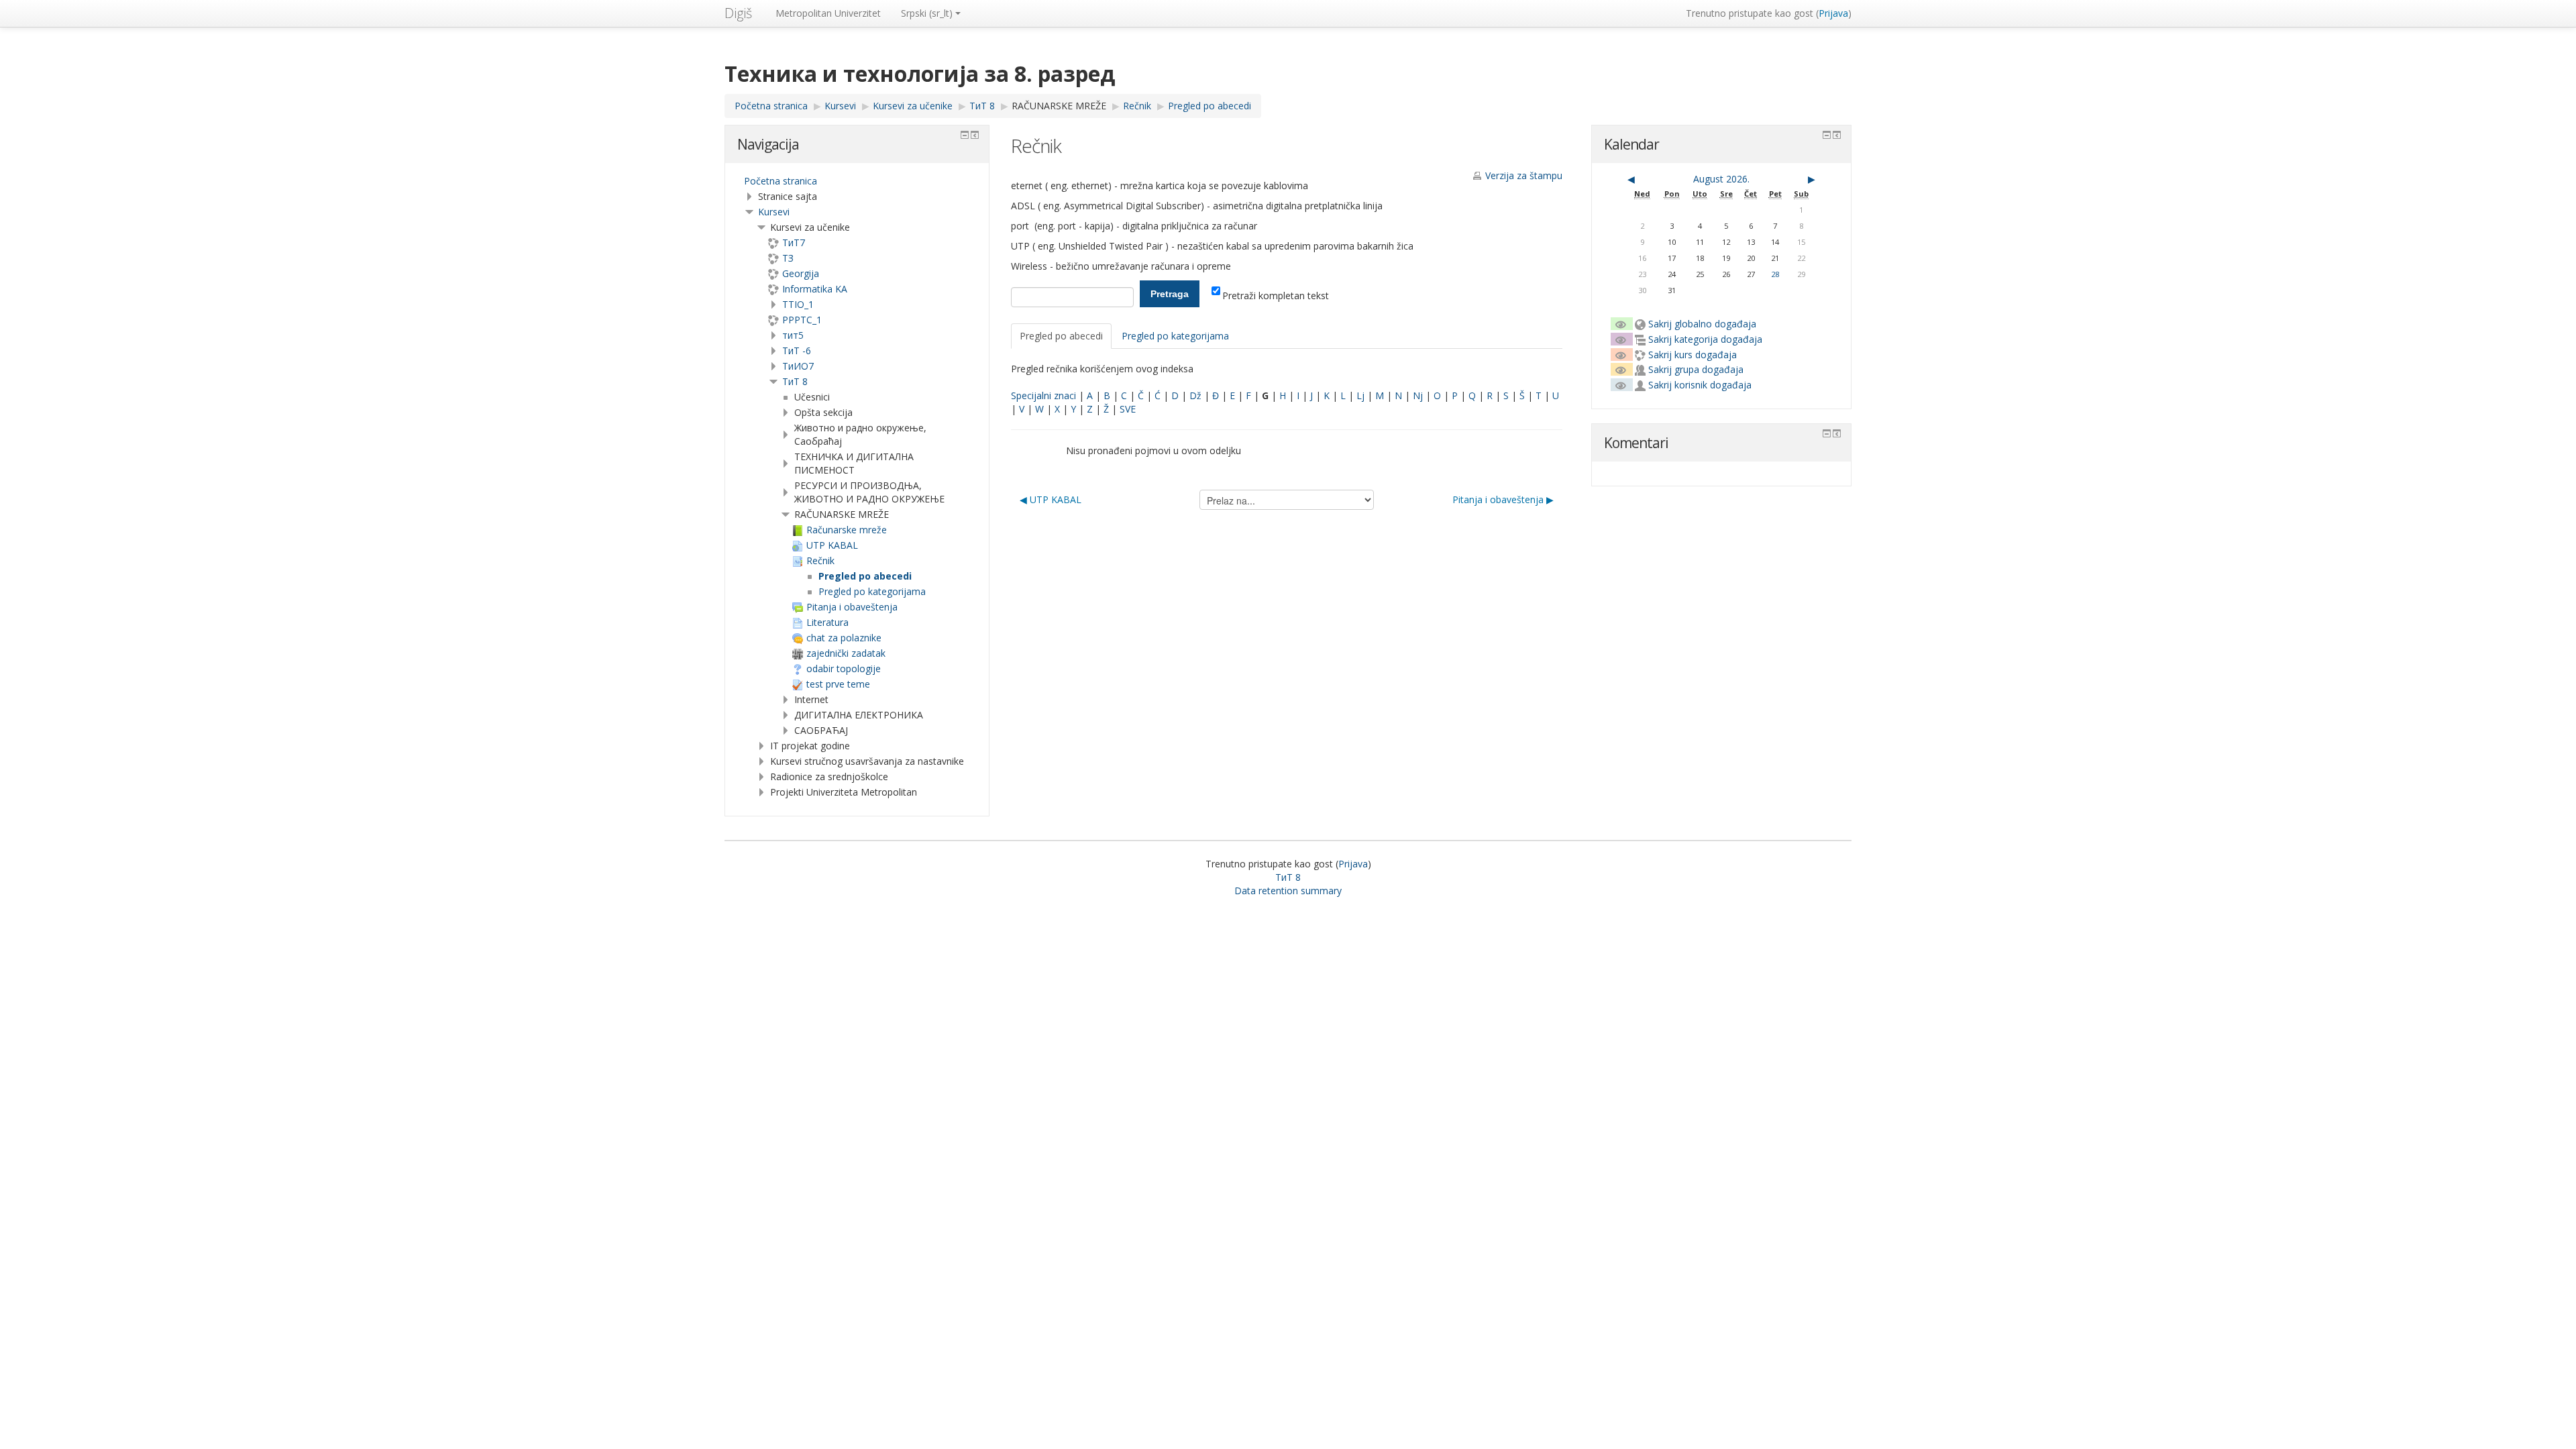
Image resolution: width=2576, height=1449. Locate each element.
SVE (1128, 409)
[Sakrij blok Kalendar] (1827, 135)
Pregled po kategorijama (1175, 336)
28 (1775, 274)
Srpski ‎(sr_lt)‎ (927, 13)
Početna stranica (781, 181)
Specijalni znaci (1043, 395)
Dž (1195, 395)
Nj (1418, 395)
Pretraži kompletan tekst (1276, 296)
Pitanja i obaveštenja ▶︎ (1503, 499)
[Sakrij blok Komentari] (1827, 433)
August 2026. (1721, 179)
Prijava (1833, 13)
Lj (1360, 395)
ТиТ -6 (797, 351)
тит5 (793, 335)
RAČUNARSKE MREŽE (1059, 106)
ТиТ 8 (795, 381)
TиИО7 (798, 366)
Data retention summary (1288, 891)
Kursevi (774, 212)
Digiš (738, 13)
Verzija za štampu (1524, 175)
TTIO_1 (798, 304)
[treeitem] (857, 181)
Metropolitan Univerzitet (828, 13)
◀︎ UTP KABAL (1051, 499)
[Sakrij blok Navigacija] (965, 135)
